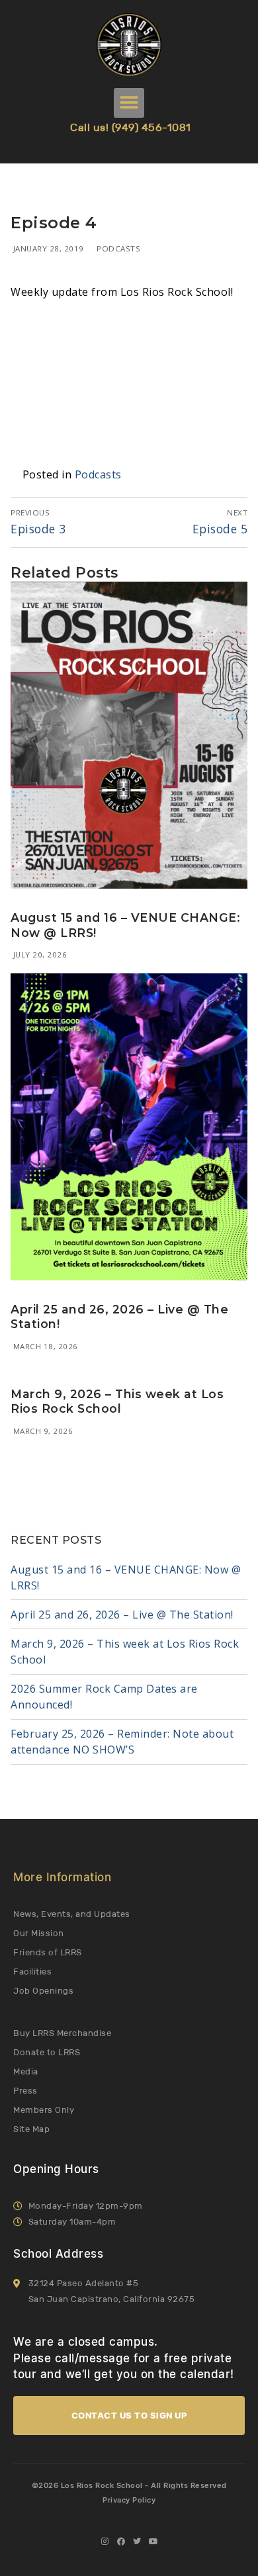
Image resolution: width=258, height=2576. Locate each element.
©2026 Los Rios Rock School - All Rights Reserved (129, 2485)
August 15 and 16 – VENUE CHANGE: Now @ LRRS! (126, 1577)
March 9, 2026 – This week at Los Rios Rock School (117, 1401)
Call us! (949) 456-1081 (131, 127)
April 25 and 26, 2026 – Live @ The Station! (122, 1615)
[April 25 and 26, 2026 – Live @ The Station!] (129, 1127)
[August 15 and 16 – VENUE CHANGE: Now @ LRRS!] (129, 735)
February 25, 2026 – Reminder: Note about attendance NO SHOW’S (122, 1742)
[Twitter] (137, 2542)
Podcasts (118, 248)
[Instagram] (105, 2542)
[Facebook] (121, 2542)
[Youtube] (153, 2542)
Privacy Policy (129, 2500)
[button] (129, 103)
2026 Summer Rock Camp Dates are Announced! (104, 1697)
